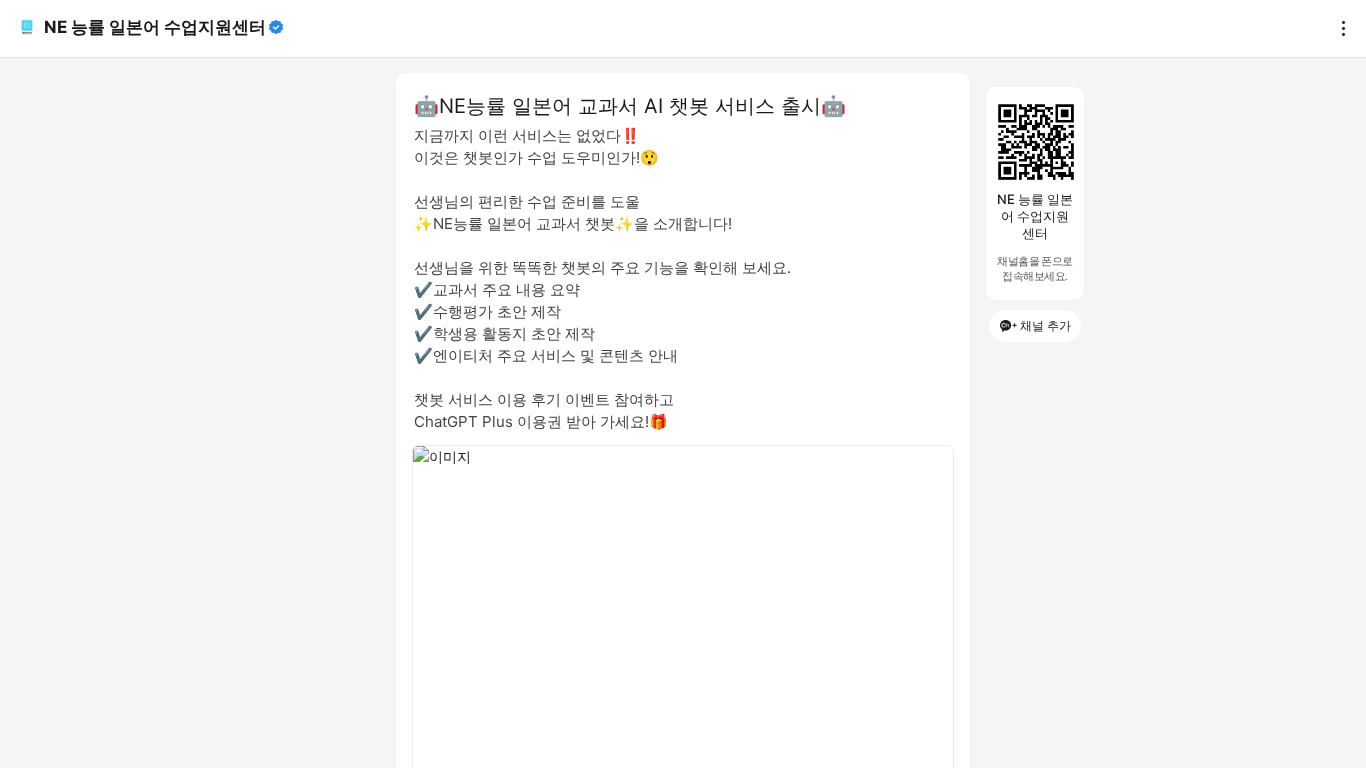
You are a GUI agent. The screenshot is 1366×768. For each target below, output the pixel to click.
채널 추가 (1045, 325)
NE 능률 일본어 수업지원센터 (155, 27)
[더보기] (1338, 28)
